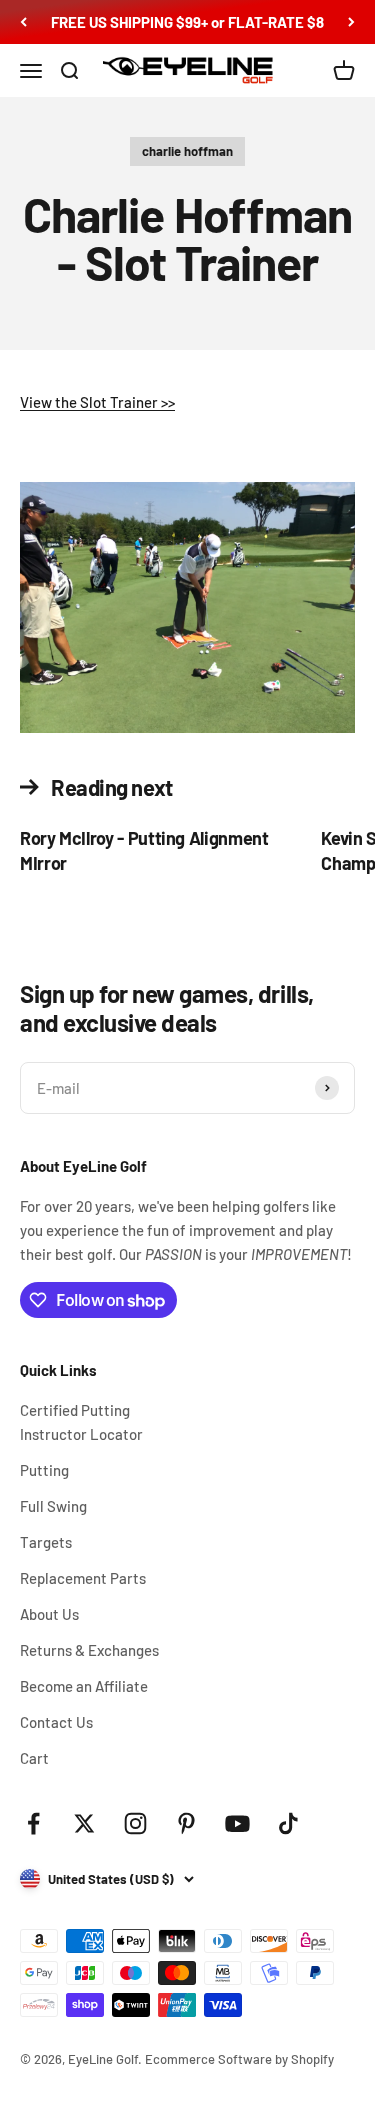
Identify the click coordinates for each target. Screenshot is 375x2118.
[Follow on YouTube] (237, 1823)
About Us (49, 1614)
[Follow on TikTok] (288, 1823)
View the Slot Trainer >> (97, 402)
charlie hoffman (187, 151)
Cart (34, 1758)
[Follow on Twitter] (84, 1823)
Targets (46, 1542)
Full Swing (53, 1506)
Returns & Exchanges (89, 1650)
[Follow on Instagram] (135, 1823)
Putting (44, 1470)
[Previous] (23, 22)
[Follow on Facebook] (33, 1823)
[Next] (351, 22)
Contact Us (56, 1722)
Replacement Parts (83, 1578)
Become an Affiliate (84, 1686)
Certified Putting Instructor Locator (81, 1422)
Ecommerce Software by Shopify (239, 2059)
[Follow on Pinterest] (186, 1823)
